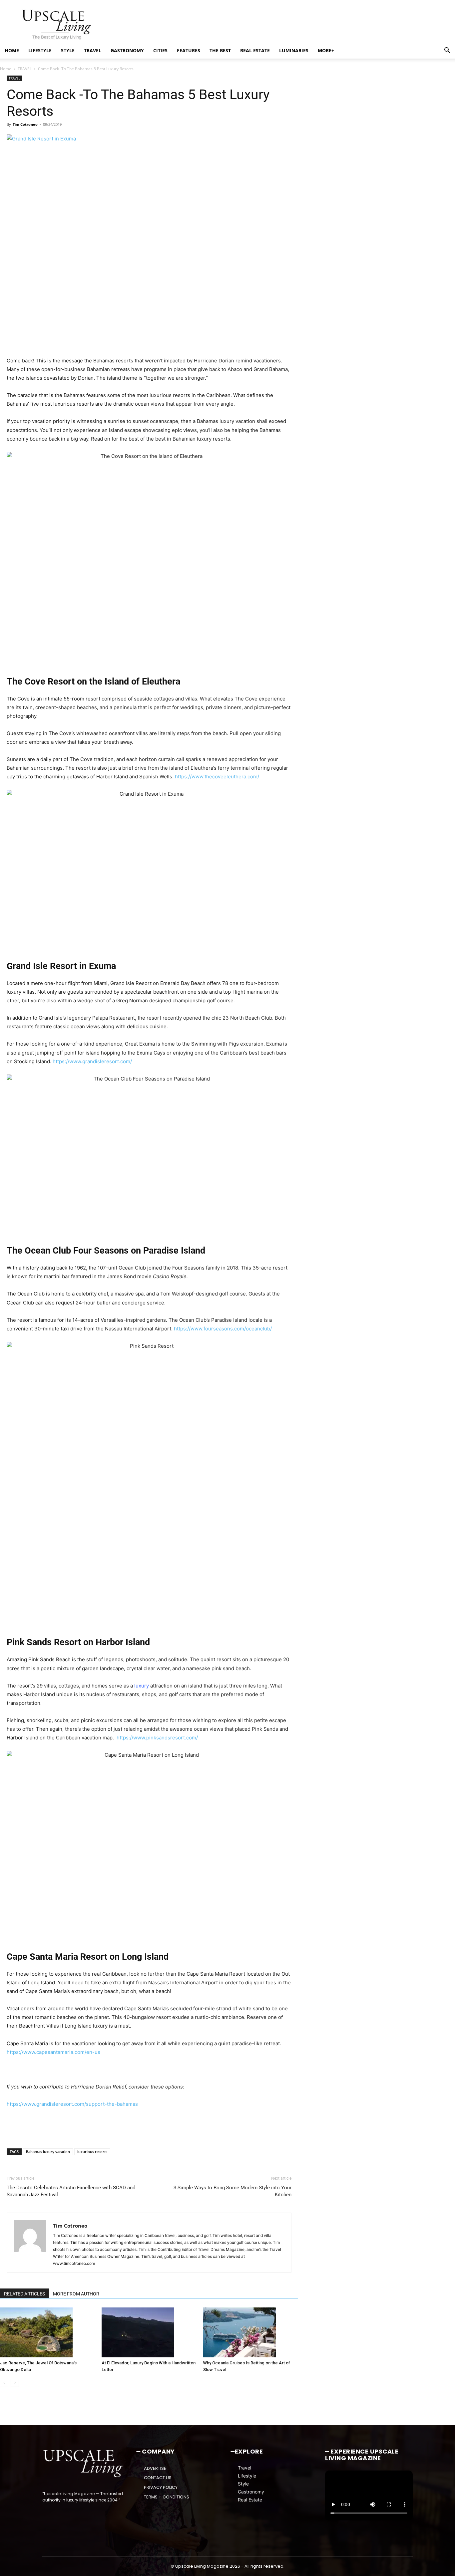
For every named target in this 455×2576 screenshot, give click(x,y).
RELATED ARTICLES (24, 2294)
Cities (160, 50)
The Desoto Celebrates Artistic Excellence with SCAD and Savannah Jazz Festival (71, 2191)
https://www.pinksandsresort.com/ (157, 1738)
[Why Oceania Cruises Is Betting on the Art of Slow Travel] (250, 2332)
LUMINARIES (294, 50)
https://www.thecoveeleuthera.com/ (217, 777)
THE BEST (220, 50)
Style (243, 2484)
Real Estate (250, 2500)
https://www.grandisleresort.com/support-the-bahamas (72, 2104)
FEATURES (189, 50)
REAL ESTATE (255, 50)
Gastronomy (251, 2492)
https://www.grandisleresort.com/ (92, 1061)
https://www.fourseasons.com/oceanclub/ (223, 1329)
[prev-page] (4, 2383)
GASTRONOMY (127, 50)
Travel (244, 2468)
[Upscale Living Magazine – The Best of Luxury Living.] (83, 2464)
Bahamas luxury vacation (48, 2152)
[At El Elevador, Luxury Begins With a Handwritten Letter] (149, 2332)
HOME (12, 50)
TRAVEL (93, 50)
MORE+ (326, 50)
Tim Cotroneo (25, 124)
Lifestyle (247, 2476)
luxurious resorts (92, 2152)
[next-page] (15, 2383)
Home (6, 69)
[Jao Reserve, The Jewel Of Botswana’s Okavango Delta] (47, 2332)
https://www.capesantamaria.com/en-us (53, 2052)
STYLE (68, 50)
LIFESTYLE (40, 50)
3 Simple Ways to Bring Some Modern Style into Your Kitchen (232, 2191)
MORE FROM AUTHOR (76, 2294)
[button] (447, 51)
